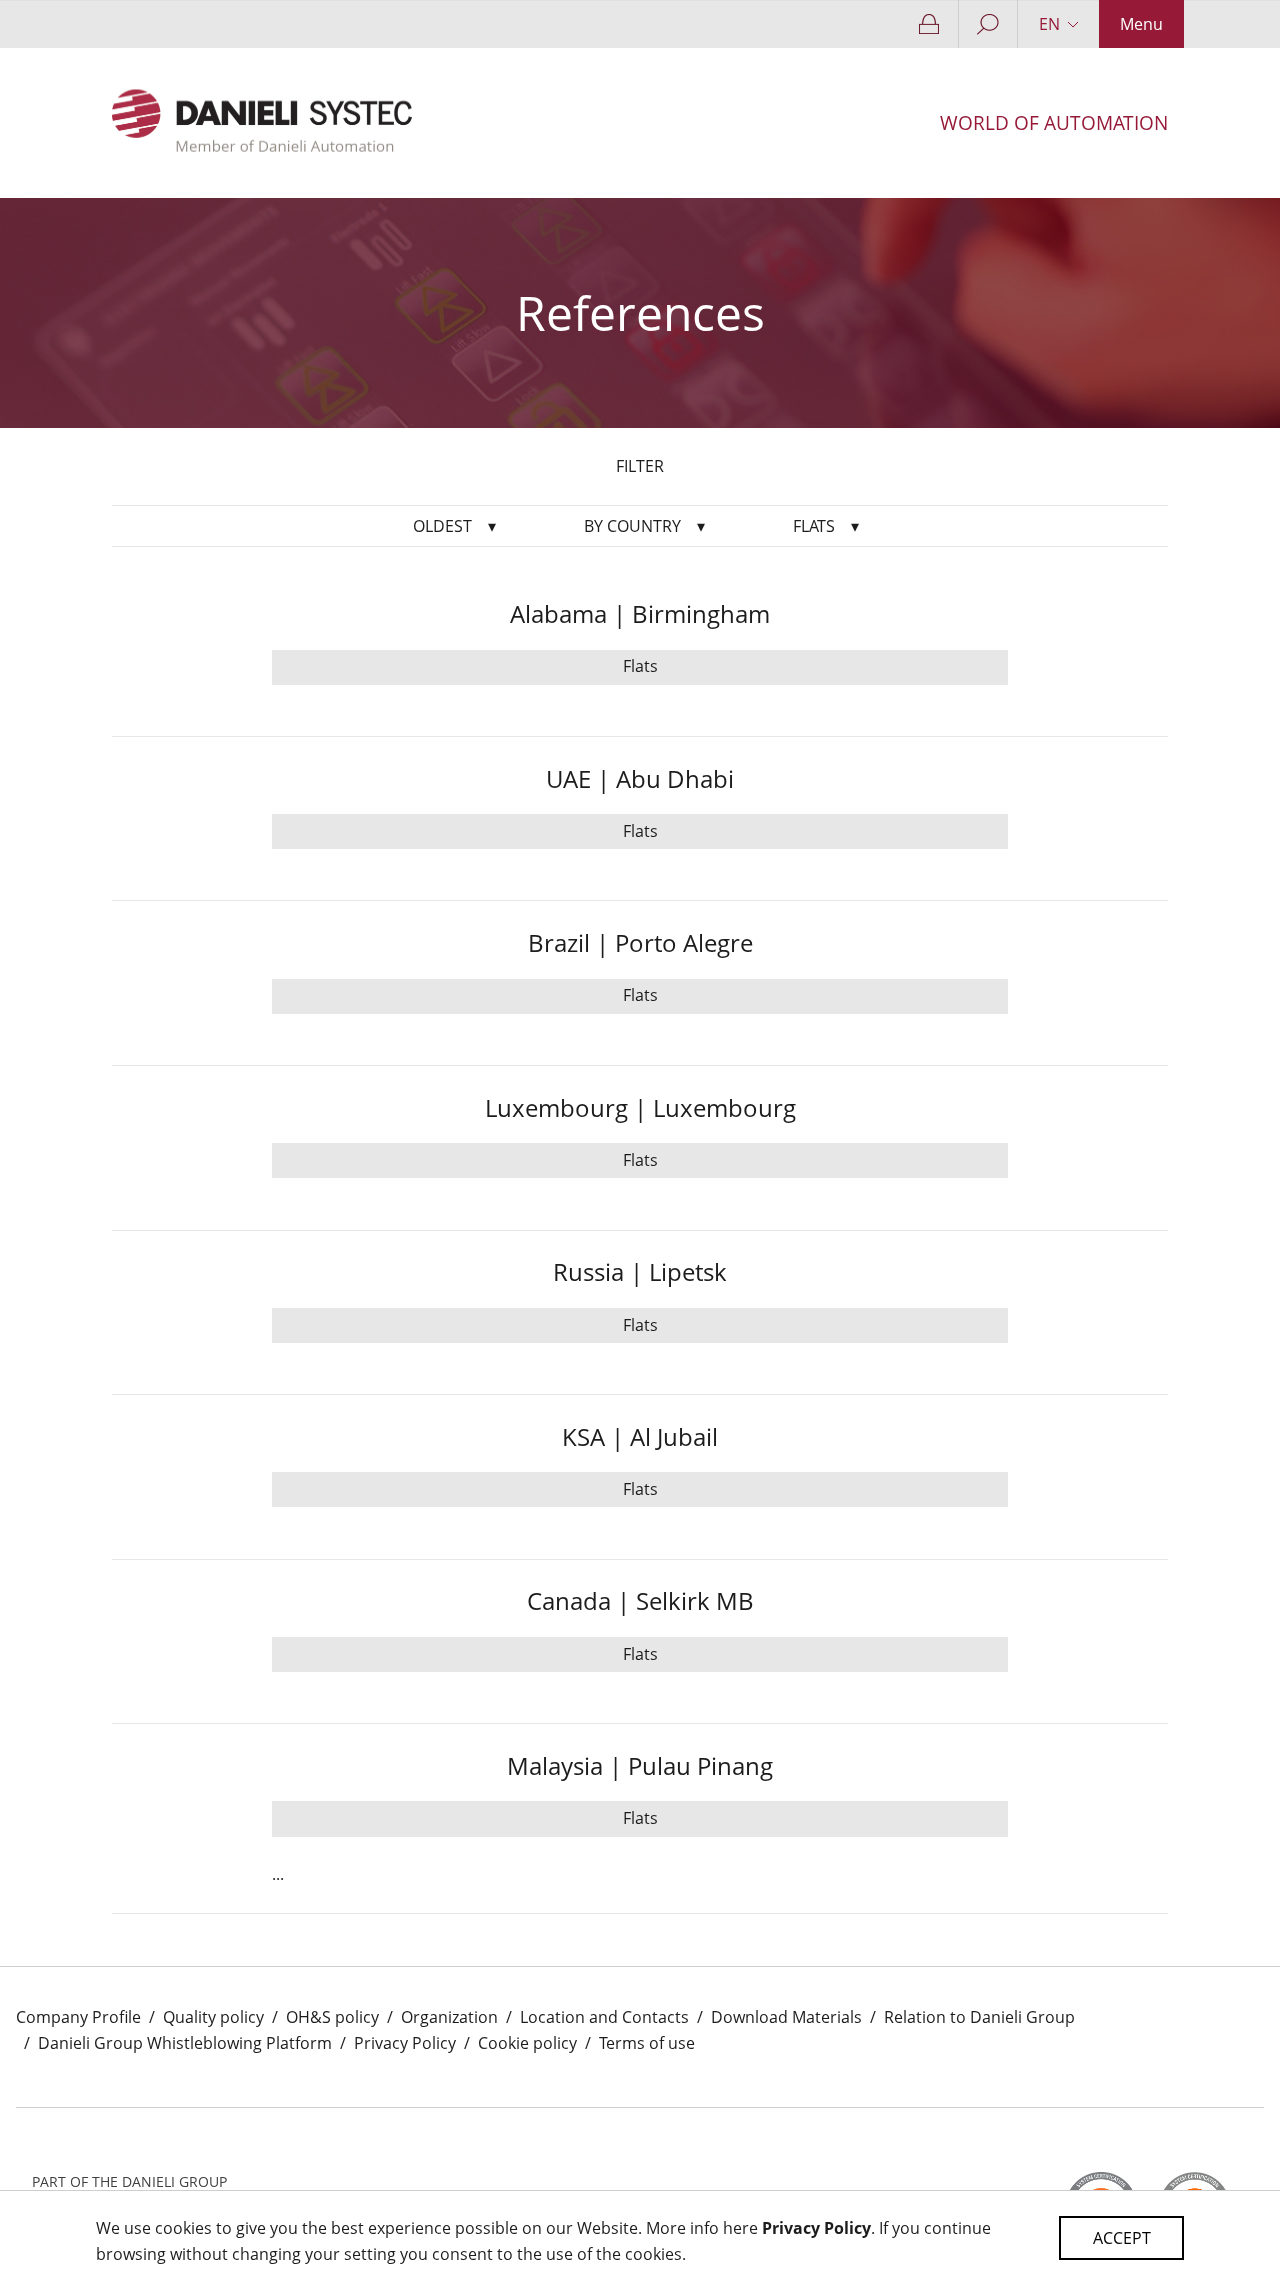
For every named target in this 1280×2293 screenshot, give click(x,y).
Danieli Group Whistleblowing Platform (185, 2043)
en (1049, 24)
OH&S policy (332, 2017)
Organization (449, 2017)
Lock (930, 24)
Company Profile (78, 2017)
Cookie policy (527, 2043)
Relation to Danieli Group (979, 2017)
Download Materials (786, 2017)
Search (988, 24)
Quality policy (213, 2017)
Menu (1141, 24)
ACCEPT (1122, 2238)
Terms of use (647, 2043)
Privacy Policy (405, 2043)
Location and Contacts (604, 2017)
